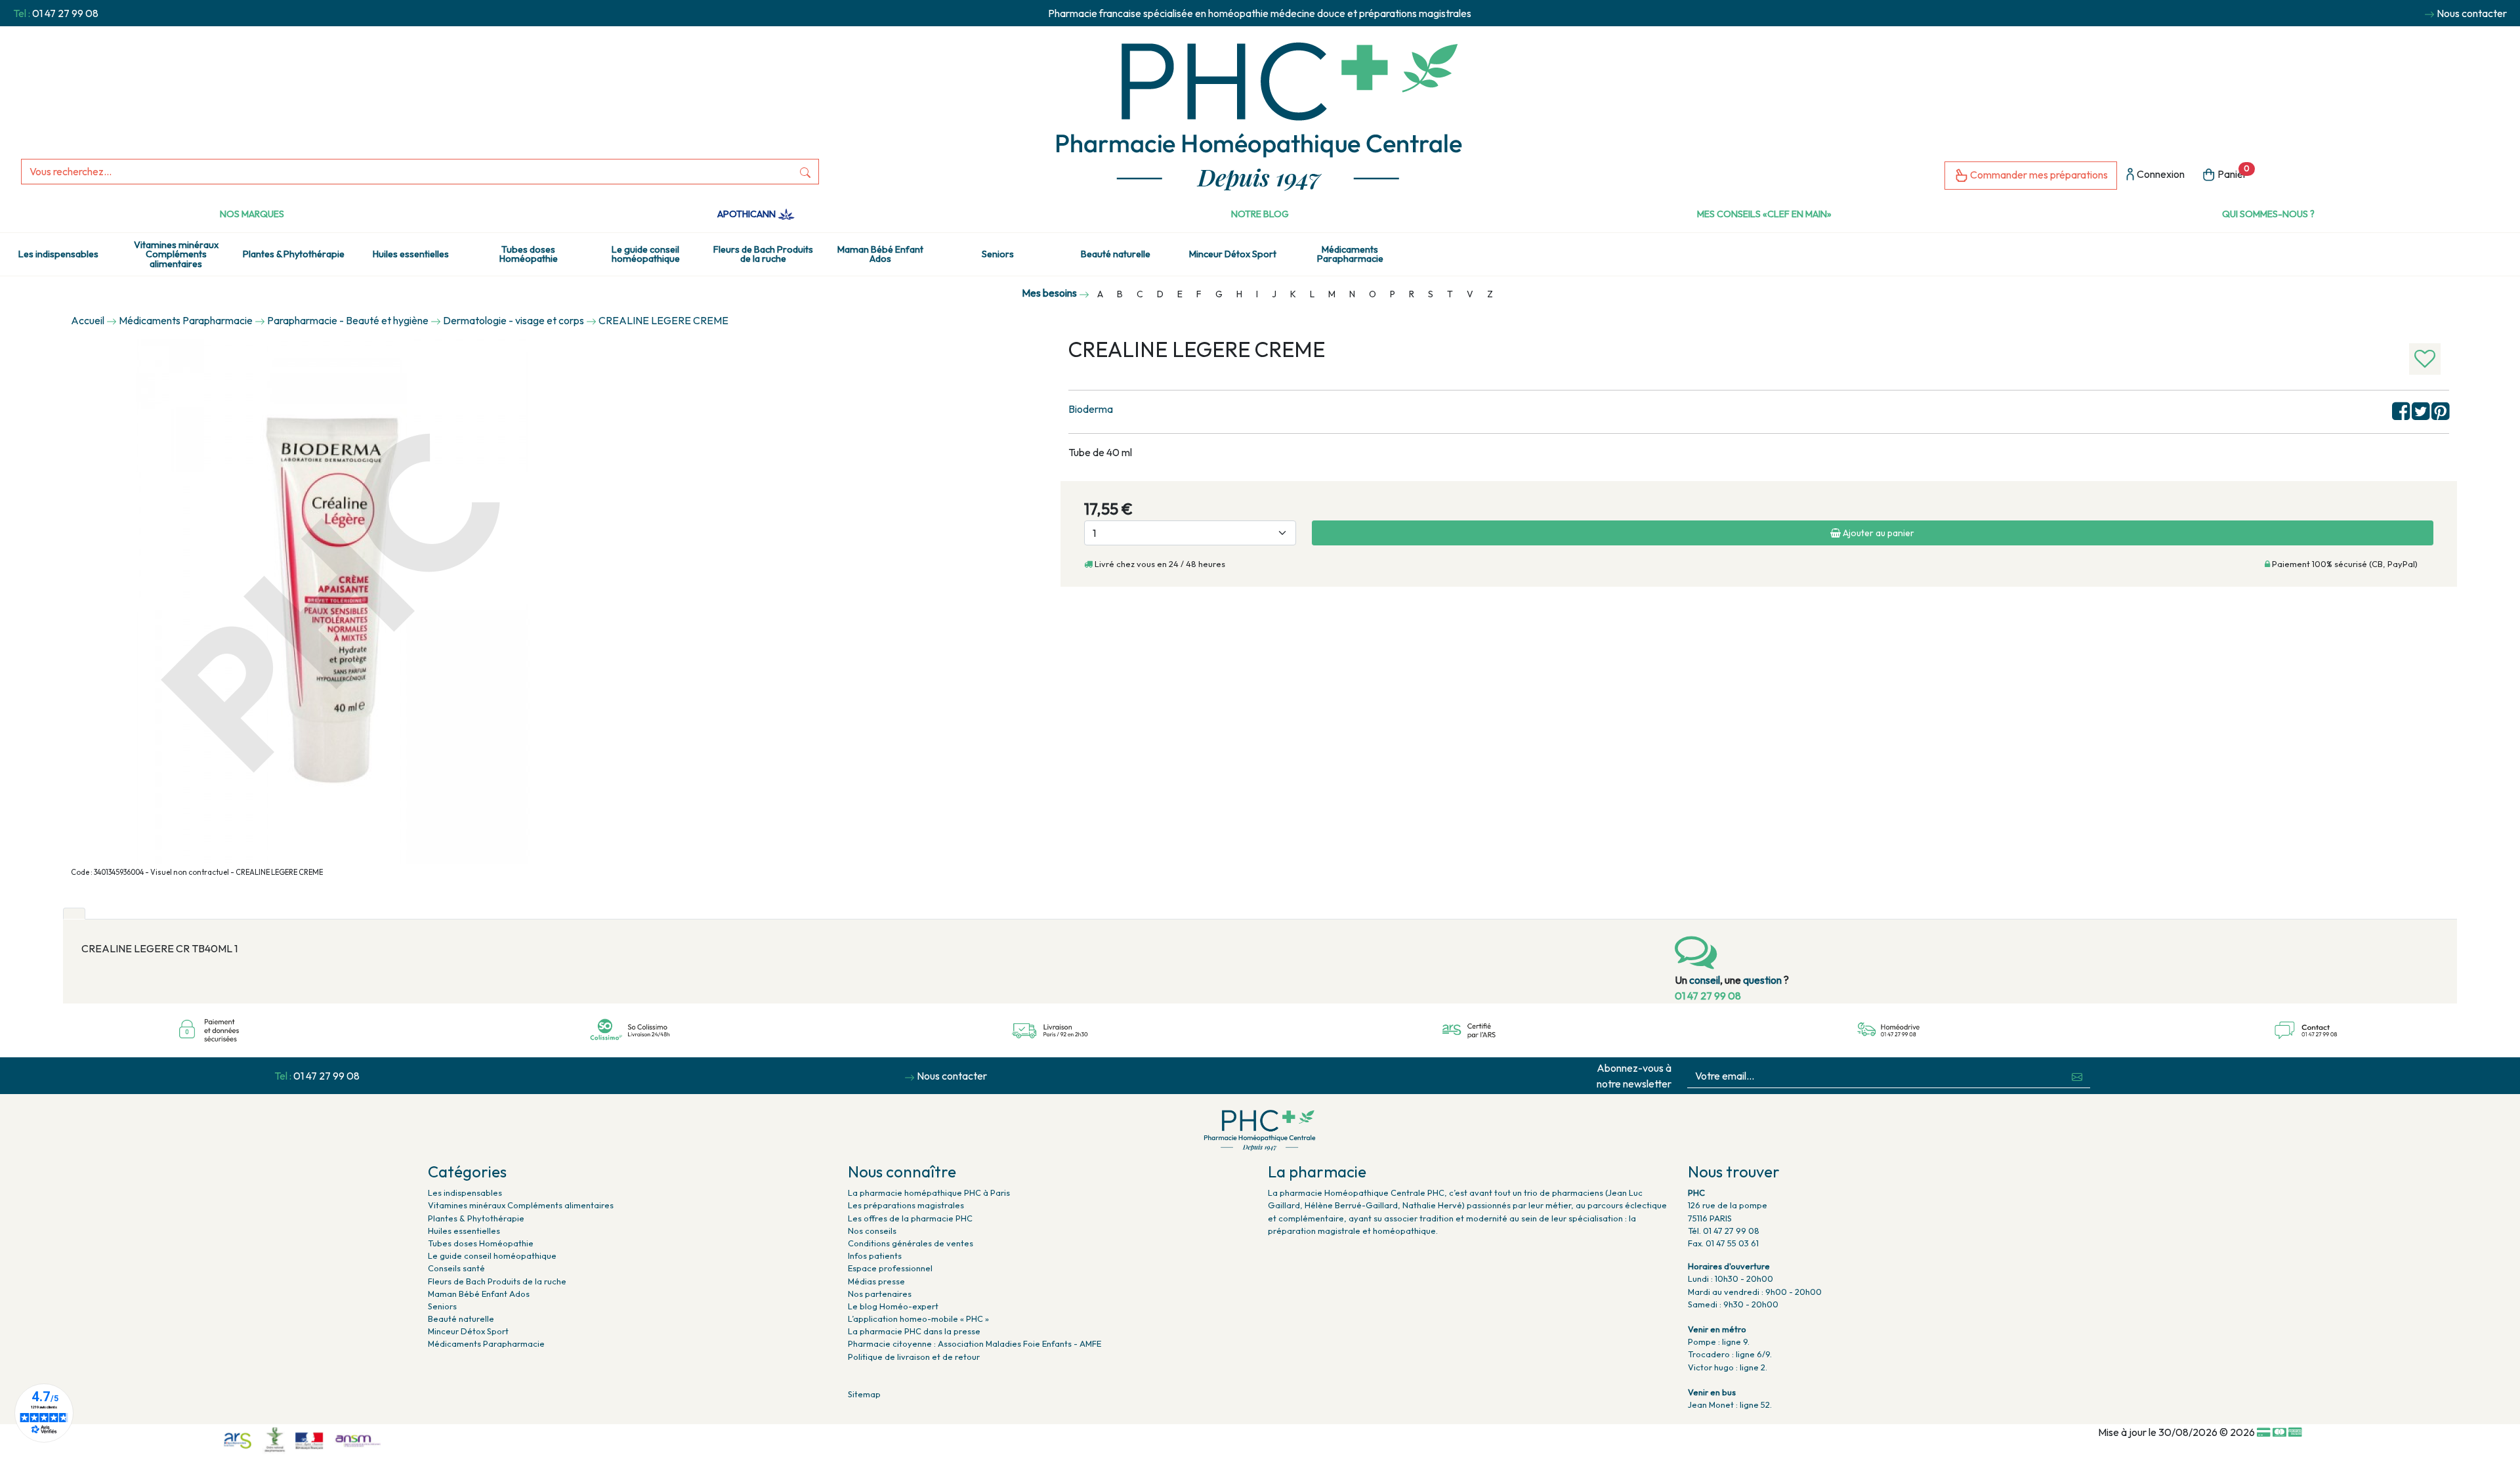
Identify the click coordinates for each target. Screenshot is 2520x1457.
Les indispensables (58, 254)
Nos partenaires (880, 1294)
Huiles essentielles (411, 254)
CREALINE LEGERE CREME (663, 320)
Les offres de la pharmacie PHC (910, 1218)
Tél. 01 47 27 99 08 (1724, 1231)
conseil (1705, 980)
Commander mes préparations (2038, 175)
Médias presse (876, 1281)
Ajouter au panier (1878, 533)
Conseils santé (456, 1268)
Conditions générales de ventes (911, 1243)
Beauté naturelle (1116, 254)
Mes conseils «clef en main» (1764, 214)
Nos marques (252, 214)
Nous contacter (2472, 13)
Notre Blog (1260, 214)
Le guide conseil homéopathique (646, 254)
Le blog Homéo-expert (893, 1306)
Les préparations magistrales (906, 1205)
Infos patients (875, 1256)
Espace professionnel (890, 1268)
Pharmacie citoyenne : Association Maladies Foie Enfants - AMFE (975, 1343)
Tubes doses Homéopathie (529, 254)
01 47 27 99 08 (65, 13)
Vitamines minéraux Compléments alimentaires (176, 254)
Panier (2233, 172)
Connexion (2160, 174)
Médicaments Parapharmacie (1350, 254)
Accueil (88, 320)
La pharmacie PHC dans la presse (914, 1331)
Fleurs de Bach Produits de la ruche (763, 254)
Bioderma (1091, 409)
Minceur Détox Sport (1233, 254)
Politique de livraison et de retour (914, 1357)
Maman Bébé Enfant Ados (880, 254)
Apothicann (747, 214)
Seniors (998, 254)
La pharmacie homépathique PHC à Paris (929, 1193)
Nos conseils (872, 1231)
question (1762, 980)
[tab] (74, 914)
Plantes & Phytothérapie (294, 254)
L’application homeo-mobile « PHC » (918, 1319)
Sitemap (864, 1394)
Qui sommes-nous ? (2268, 214)
